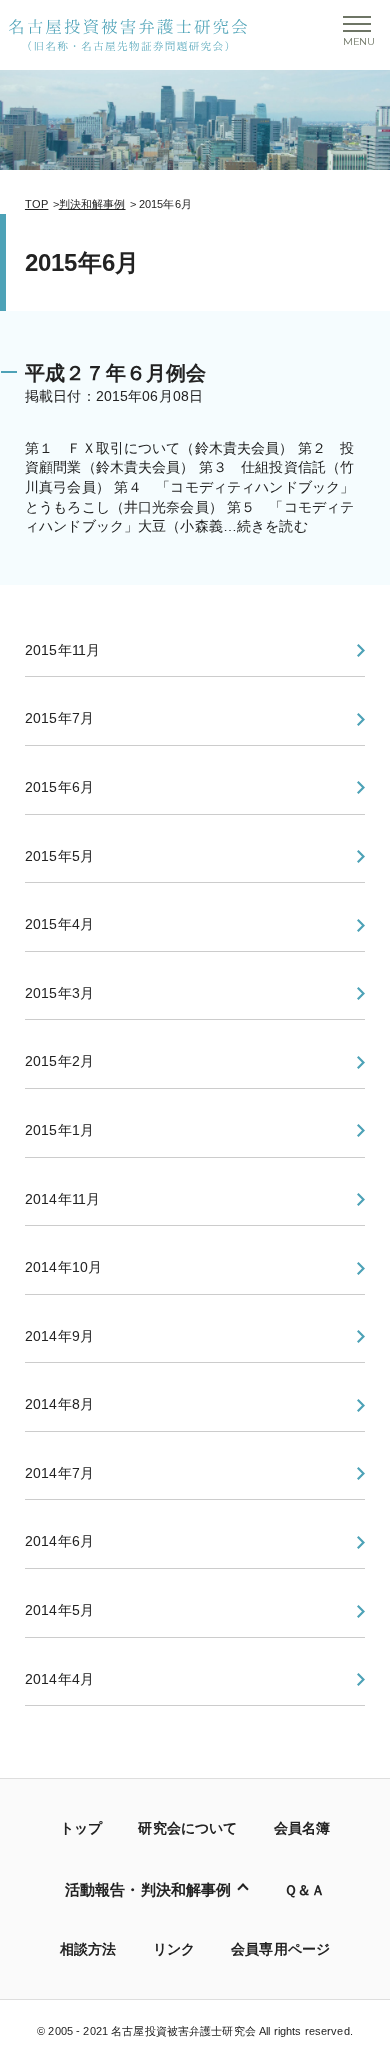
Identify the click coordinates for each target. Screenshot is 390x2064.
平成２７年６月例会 (115, 373)
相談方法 (88, 1949)
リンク (174, 1949)
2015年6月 (59, 787)
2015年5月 (59, 856)
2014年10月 (63, 1267)
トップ (81, 1828)
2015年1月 (59, 1130)
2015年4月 (59, 924)
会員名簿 (302, 1828)
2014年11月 (62, 1199)
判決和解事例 (92, 204)
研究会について (187, 1828)
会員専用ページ (280, 1949)
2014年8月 (59, 1404)
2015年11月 (62, 650)
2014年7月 (59, 1473)
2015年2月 (59, 1061)
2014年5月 (59, 1610)
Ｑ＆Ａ (304, 1890)
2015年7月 (59, 718)
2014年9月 (59, 1336)
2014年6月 (59, 1541)
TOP (36, 204)
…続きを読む (265, 526)
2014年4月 (59, 1679)
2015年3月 (59, 993)
